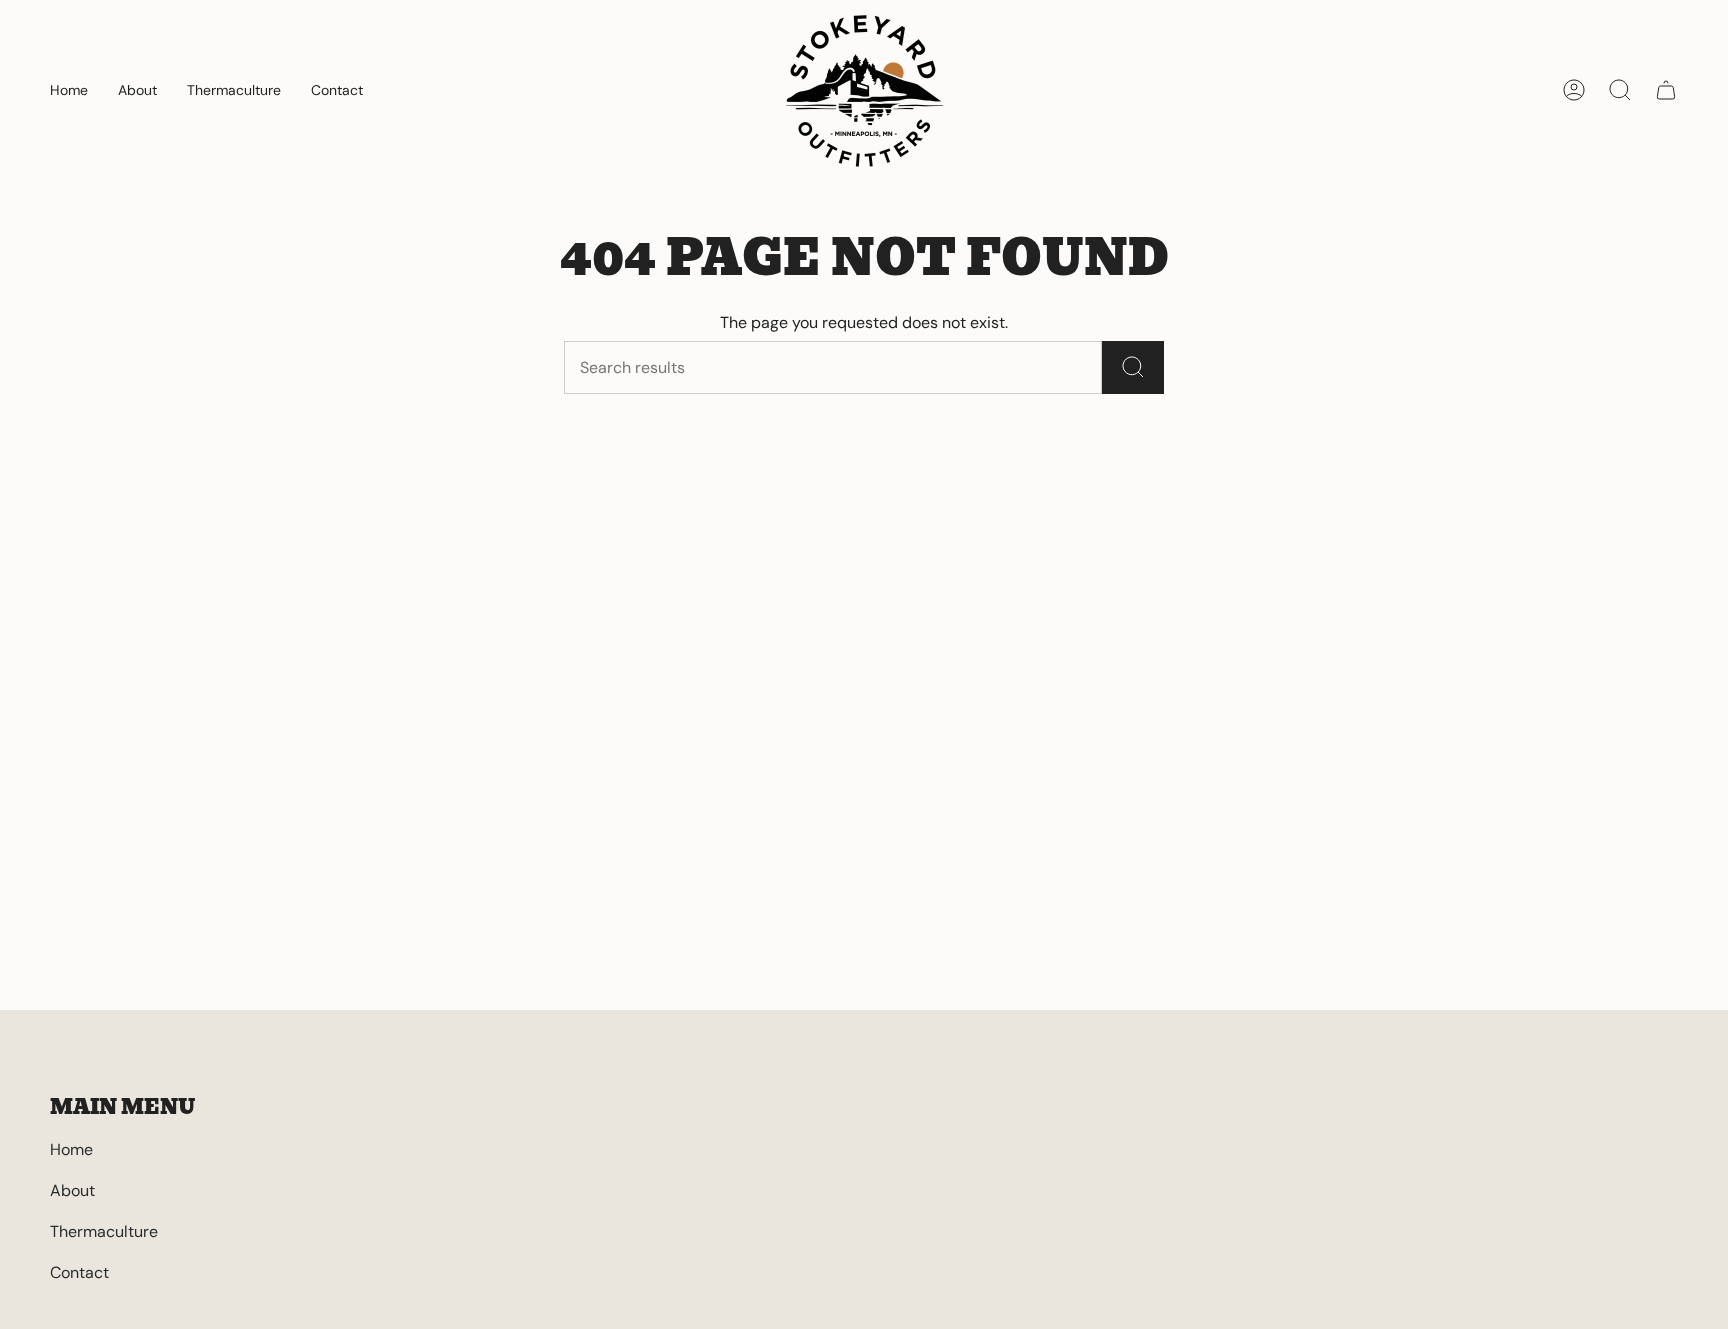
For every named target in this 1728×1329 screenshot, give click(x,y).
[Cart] (1666, 90)
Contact (79, 1272)
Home (71, 1149)
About (72, 1190)
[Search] (1133, 367)
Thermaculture (104, 1231)
